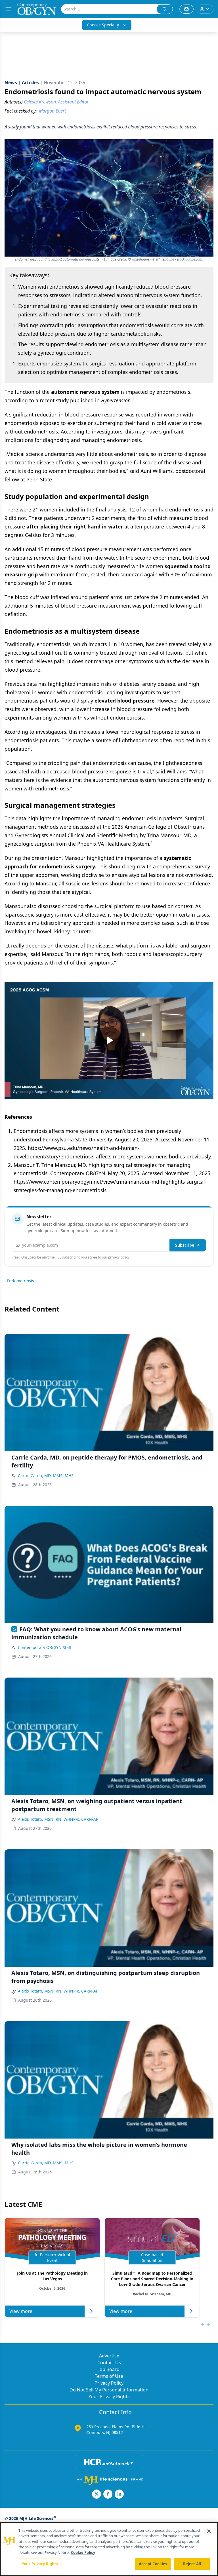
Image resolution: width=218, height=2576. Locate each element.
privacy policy (119, 1257)
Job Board (109, 2369)
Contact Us (109, 2363)
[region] (109, 2549)
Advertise (109, 2356)
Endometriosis (20, 1281)
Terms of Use (109, 2376)
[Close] (209, 2531)
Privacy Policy (109, 2383)
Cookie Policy (83, 2552)
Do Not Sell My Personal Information (109, 2390)
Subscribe (185, 1245)
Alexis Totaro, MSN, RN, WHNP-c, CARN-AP (58, 1819)
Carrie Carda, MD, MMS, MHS (46, 1476)
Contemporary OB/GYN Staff (45, 1647)
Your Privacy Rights (109, 2397)
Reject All (192, 2564)
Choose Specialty (103, 25)
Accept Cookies (153, 2564)
